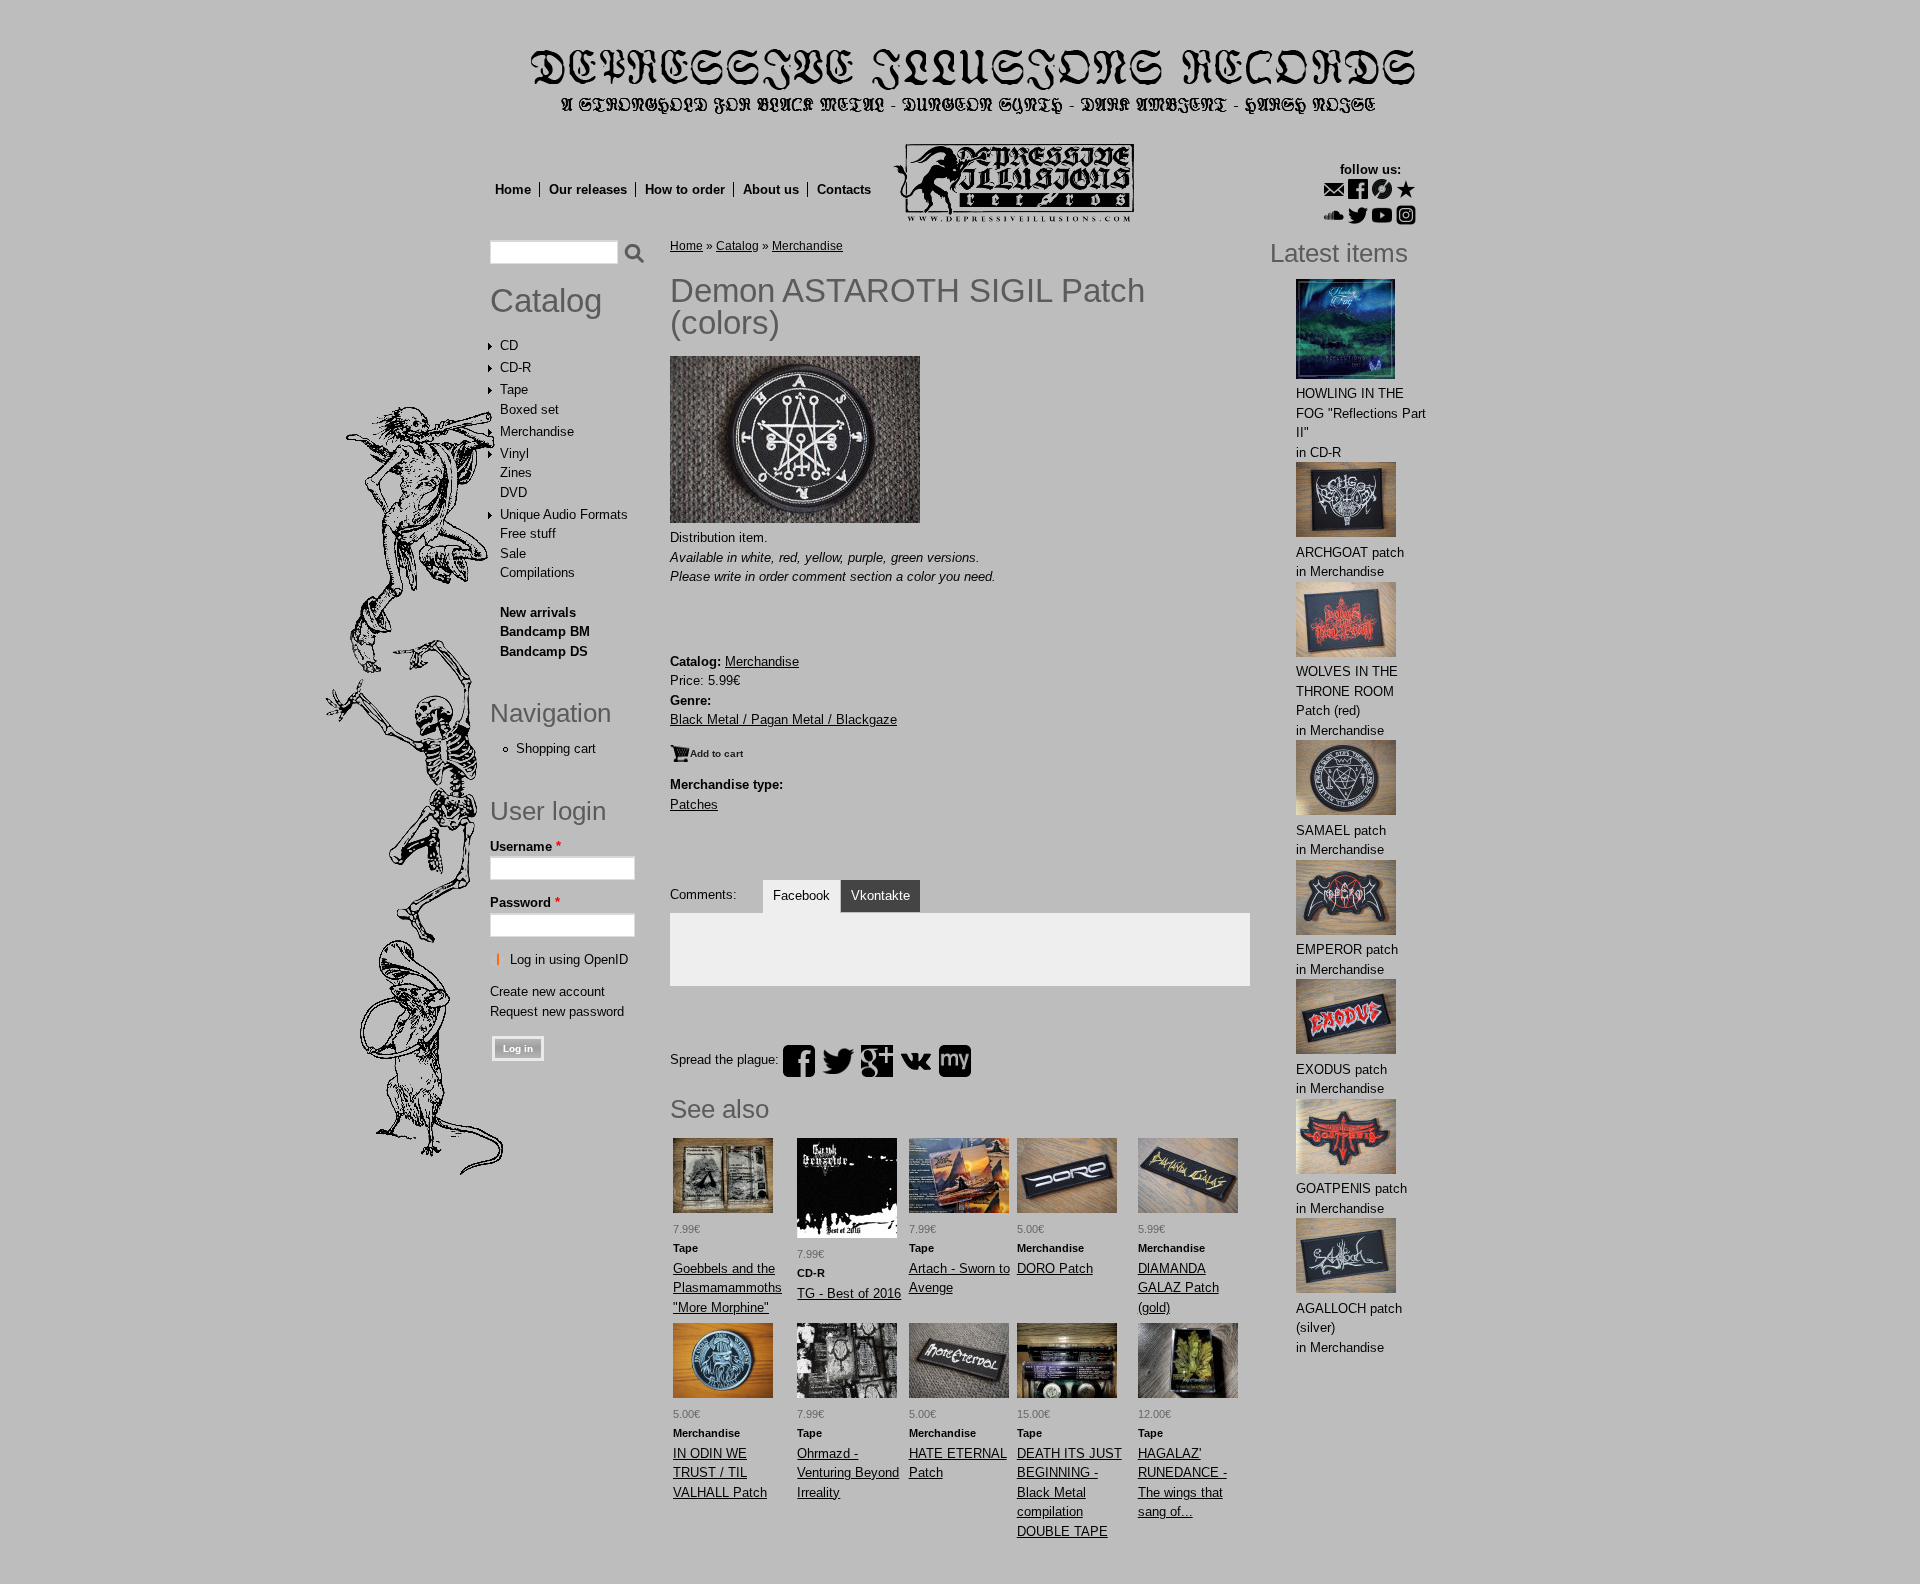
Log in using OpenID (569, 959)
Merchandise (537, 431)
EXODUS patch (1341, 1069)
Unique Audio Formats (564, 514)
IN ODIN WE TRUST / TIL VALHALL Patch (720, 1473)
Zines (516, 472)
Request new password (557, 1011)
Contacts (844, 189)
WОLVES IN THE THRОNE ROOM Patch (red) (1347, 691)
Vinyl (514, 453)
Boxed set (529, 409)
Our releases (588, 189)
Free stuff (528, 533)
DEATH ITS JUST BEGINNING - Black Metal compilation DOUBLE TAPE (1069, 1492)
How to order (685, 189)
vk (916, 1061)
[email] (1334, 189)
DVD (513, 492)
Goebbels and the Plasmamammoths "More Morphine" (727, 1288)
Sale (513, 553)
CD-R (515, 367)
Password (525, 902)
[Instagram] (1406, 215)
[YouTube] (1382, 215)
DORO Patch (1055, 1268)
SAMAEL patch (1341, 830)
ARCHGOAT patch (1350, 552)
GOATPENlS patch (1351, 1188)
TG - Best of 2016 (849, 1293)
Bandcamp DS (544, 651)
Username (525, 846)
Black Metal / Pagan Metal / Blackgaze (783, 719)
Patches (694, 804)
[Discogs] (1382, 189)
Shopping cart (556, 748)
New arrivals (538, 612)
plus (877, 1061)
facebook (799, 1061)
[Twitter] (1358, 215)
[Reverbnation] (1406, 189)
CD (509, 345)
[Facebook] (1358, 189)
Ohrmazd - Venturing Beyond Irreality (848, 1473)
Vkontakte (880, 895)
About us (771, 189)
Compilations (537, 572)
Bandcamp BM (545, 631)
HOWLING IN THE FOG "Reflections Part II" (1361, 413)
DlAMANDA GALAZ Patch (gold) (1178, 1288)
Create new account (547, 991)
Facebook (801, 895)
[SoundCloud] (1334, 215)
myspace (955, 1061)
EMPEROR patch (1347, 949)
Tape (514, 389)
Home (513, 189)
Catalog (546, 301)
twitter (838, 1061)
